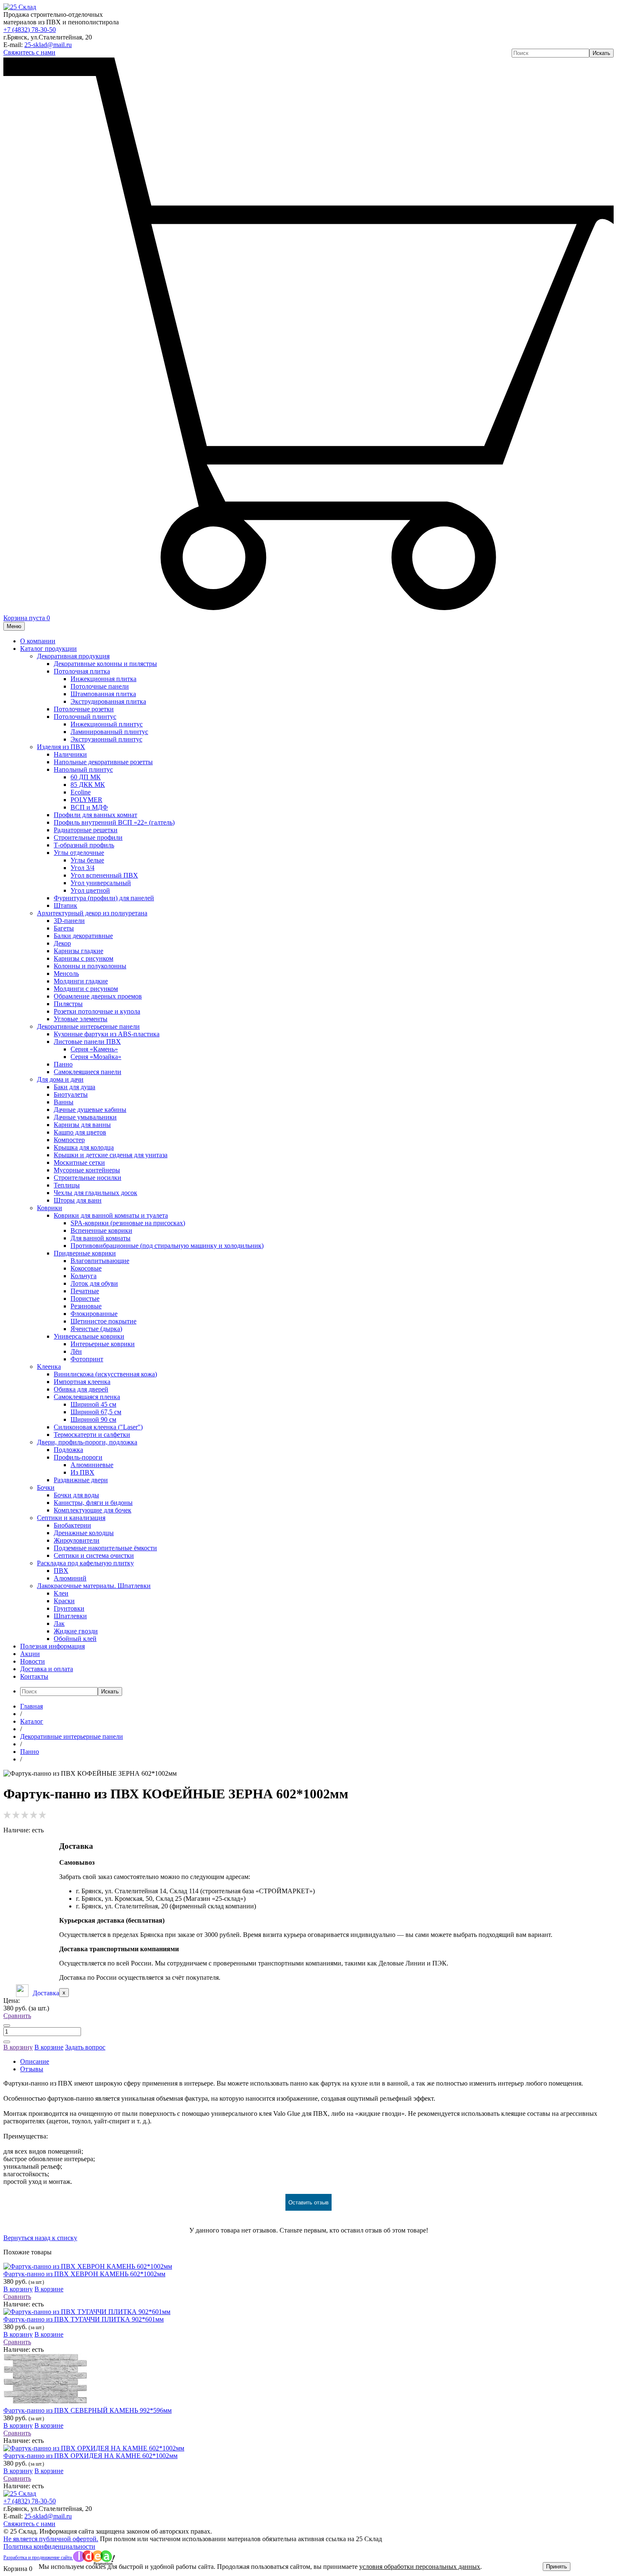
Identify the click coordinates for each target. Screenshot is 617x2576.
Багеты (64, 928)
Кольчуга (84, 1276)
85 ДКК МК (88, 785)
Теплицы (67, 1185)
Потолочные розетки (84, 709)
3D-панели (69, 921)
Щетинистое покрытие (103, 1321)
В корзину (18, 2047)
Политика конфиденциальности (49, 2546)
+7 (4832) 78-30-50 (30, 30)
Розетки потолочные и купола (97, 1011)
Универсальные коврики (89, 1336)
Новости (33, 1661)
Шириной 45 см (93, 1404)
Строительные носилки (88, 1178)
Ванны (64, 1102)
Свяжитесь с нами (29, 52)
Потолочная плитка (82, 671)
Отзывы (32, 2069)
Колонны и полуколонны (90, 966)
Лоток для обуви (94, 1283)
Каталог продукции (48, 649)
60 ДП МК (86, 777)
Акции (30, 1654)
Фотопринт (87, 1359)
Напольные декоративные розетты (103, 762)
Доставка (46, 1993)
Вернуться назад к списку (40, 2238)
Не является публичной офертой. (51, 2539)
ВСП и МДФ (89, 807)
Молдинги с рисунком (86, 989)
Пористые (85, 1298)
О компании (38, 641)
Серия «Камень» (94, 1049)
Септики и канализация (71, 1518)
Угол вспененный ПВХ (104, 875)
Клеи (61, 1593)
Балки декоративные (83, 936)
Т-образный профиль (84, 845)
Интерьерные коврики (103, 1344)
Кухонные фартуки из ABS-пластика (107, 1034)
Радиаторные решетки (86, 830)
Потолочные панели (100, 686)
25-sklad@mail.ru (48, 45)
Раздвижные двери (81, 1480)
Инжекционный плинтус (107, 724)
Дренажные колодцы (84, 1533)
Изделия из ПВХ (61, 747)
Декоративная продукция (73, 656)
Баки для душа (75, 1087)
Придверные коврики (85, 1253)
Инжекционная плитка (103, 679)
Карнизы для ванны (82, 1125)
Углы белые (87, 860)
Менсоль (66, 974)
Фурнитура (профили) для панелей (104, 898)
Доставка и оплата (47, 1669)
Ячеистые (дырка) (96, 1329)
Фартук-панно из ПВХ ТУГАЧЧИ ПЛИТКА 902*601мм (84, 2319)
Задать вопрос (85, 2047)
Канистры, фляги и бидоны (93, 1503)
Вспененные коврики (101, 1230)
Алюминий (70, 1578)
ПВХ (61, 1571)
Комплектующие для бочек (93, 1510)
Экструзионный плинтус (106, 739)
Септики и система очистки (94, 1555)
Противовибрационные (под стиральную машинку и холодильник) (167, 1246)
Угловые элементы (81, 1019)
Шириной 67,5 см (96, 1412)
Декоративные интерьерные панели (88, 1026)
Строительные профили (88, 837)
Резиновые (86, 1306)
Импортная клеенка (82, 1382)
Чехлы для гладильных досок (95, 1193)
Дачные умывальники (85, 1117)
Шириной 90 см (93, 1419)
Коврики (50, 1208)
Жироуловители (77, 1540)
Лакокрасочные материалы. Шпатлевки (94, 1586)
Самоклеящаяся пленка (87, 1397)
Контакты (34, 1676)
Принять (557, 2567)
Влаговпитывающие (100, 1261)
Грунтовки (69, 1608)
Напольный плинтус (83, 769)
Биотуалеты (71, 1094)
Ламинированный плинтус (109, 732)
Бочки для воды (76, 1495)
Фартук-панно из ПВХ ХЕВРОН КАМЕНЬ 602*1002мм (84, 2274)
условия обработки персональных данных (420, 2567)
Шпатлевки (70, 1616)
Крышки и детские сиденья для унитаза (111, 1155)
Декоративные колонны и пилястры (105, 664)
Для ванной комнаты (101, 1238)
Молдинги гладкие (81, 981)
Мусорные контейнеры (87, 1170)
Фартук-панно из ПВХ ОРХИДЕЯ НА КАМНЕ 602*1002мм (90, 2456)
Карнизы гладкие (78, 951)
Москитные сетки (79, 1162)
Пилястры (68, 1004)
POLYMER (86, 800)
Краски (64, 1601)
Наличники (70, 754)
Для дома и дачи (60, 1079)
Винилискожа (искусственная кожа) (105, 1374)
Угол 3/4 (82, 868)
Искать (601, 53)
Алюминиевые (92, 1465)
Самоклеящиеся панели (88, 1072)
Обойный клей (75, 1639)
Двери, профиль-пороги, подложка (87, 1442)
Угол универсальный (101, 883)
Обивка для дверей (81, 1389)
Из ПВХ (82, 1472)
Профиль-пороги (78, 1457)
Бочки (46, 1487)
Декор (62, 943)
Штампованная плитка (103, 694)
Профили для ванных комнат (95, 815)
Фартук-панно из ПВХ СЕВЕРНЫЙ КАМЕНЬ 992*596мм (88, 2410)
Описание (35, 2061)
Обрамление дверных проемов (98, 996)
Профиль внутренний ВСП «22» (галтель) (114, 822)
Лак (59, 1623)
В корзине (49, 2047)
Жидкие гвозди (76, 1631)
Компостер (69, 1140)
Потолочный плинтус (85, 717)
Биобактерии (72, 1525)
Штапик (65, 905)
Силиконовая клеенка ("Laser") (98, 1427)
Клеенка (49, 1367)
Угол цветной (90, 890)
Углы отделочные (79, 853)
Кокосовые (86, 1268)
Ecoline (81, 792)
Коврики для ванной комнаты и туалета (111, 1215)
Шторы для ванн (78, 1200)
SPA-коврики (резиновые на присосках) (128, 1223)
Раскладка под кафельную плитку (85, 1563)
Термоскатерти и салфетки (92, 1435)
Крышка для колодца (84, 1147)
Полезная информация (52, 1646)
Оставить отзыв (308, 2203)
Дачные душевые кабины (90, 1110)
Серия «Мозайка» (96, 1057)
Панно (63, 1064)
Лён (76, 1351)
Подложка (68, 1450)
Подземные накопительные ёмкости (105, 1548)
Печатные (85, 1291)
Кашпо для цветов (80, 1132)
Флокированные (94, 1314)
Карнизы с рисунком (84, 958)
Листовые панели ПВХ (87, 1042)
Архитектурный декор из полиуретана (92, 913)
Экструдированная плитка (108, 701)
